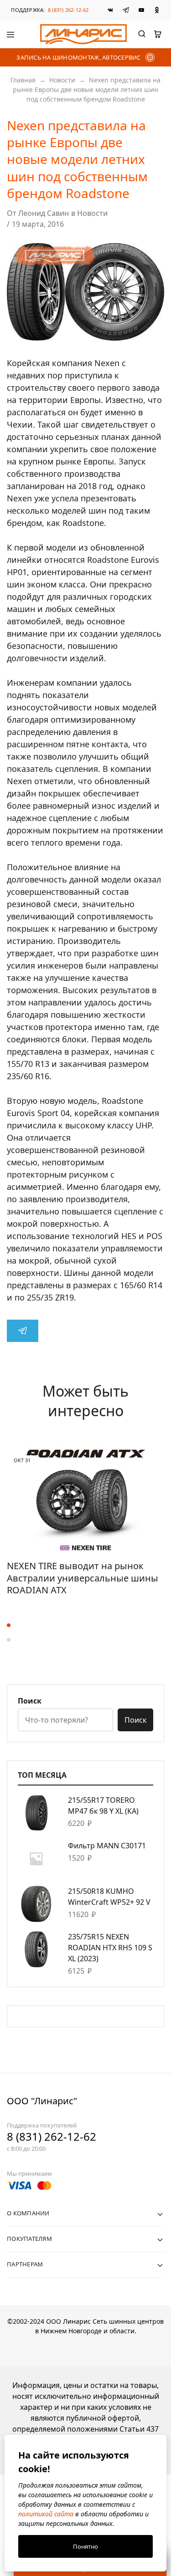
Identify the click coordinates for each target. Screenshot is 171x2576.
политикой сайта (46, 2514)
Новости (62, 80)
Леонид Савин (44, 213)
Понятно (85, 2546)
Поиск (30, 1701)
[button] (85, 1625)
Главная (23, 80)
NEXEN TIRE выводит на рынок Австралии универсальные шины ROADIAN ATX (83, 1578)
